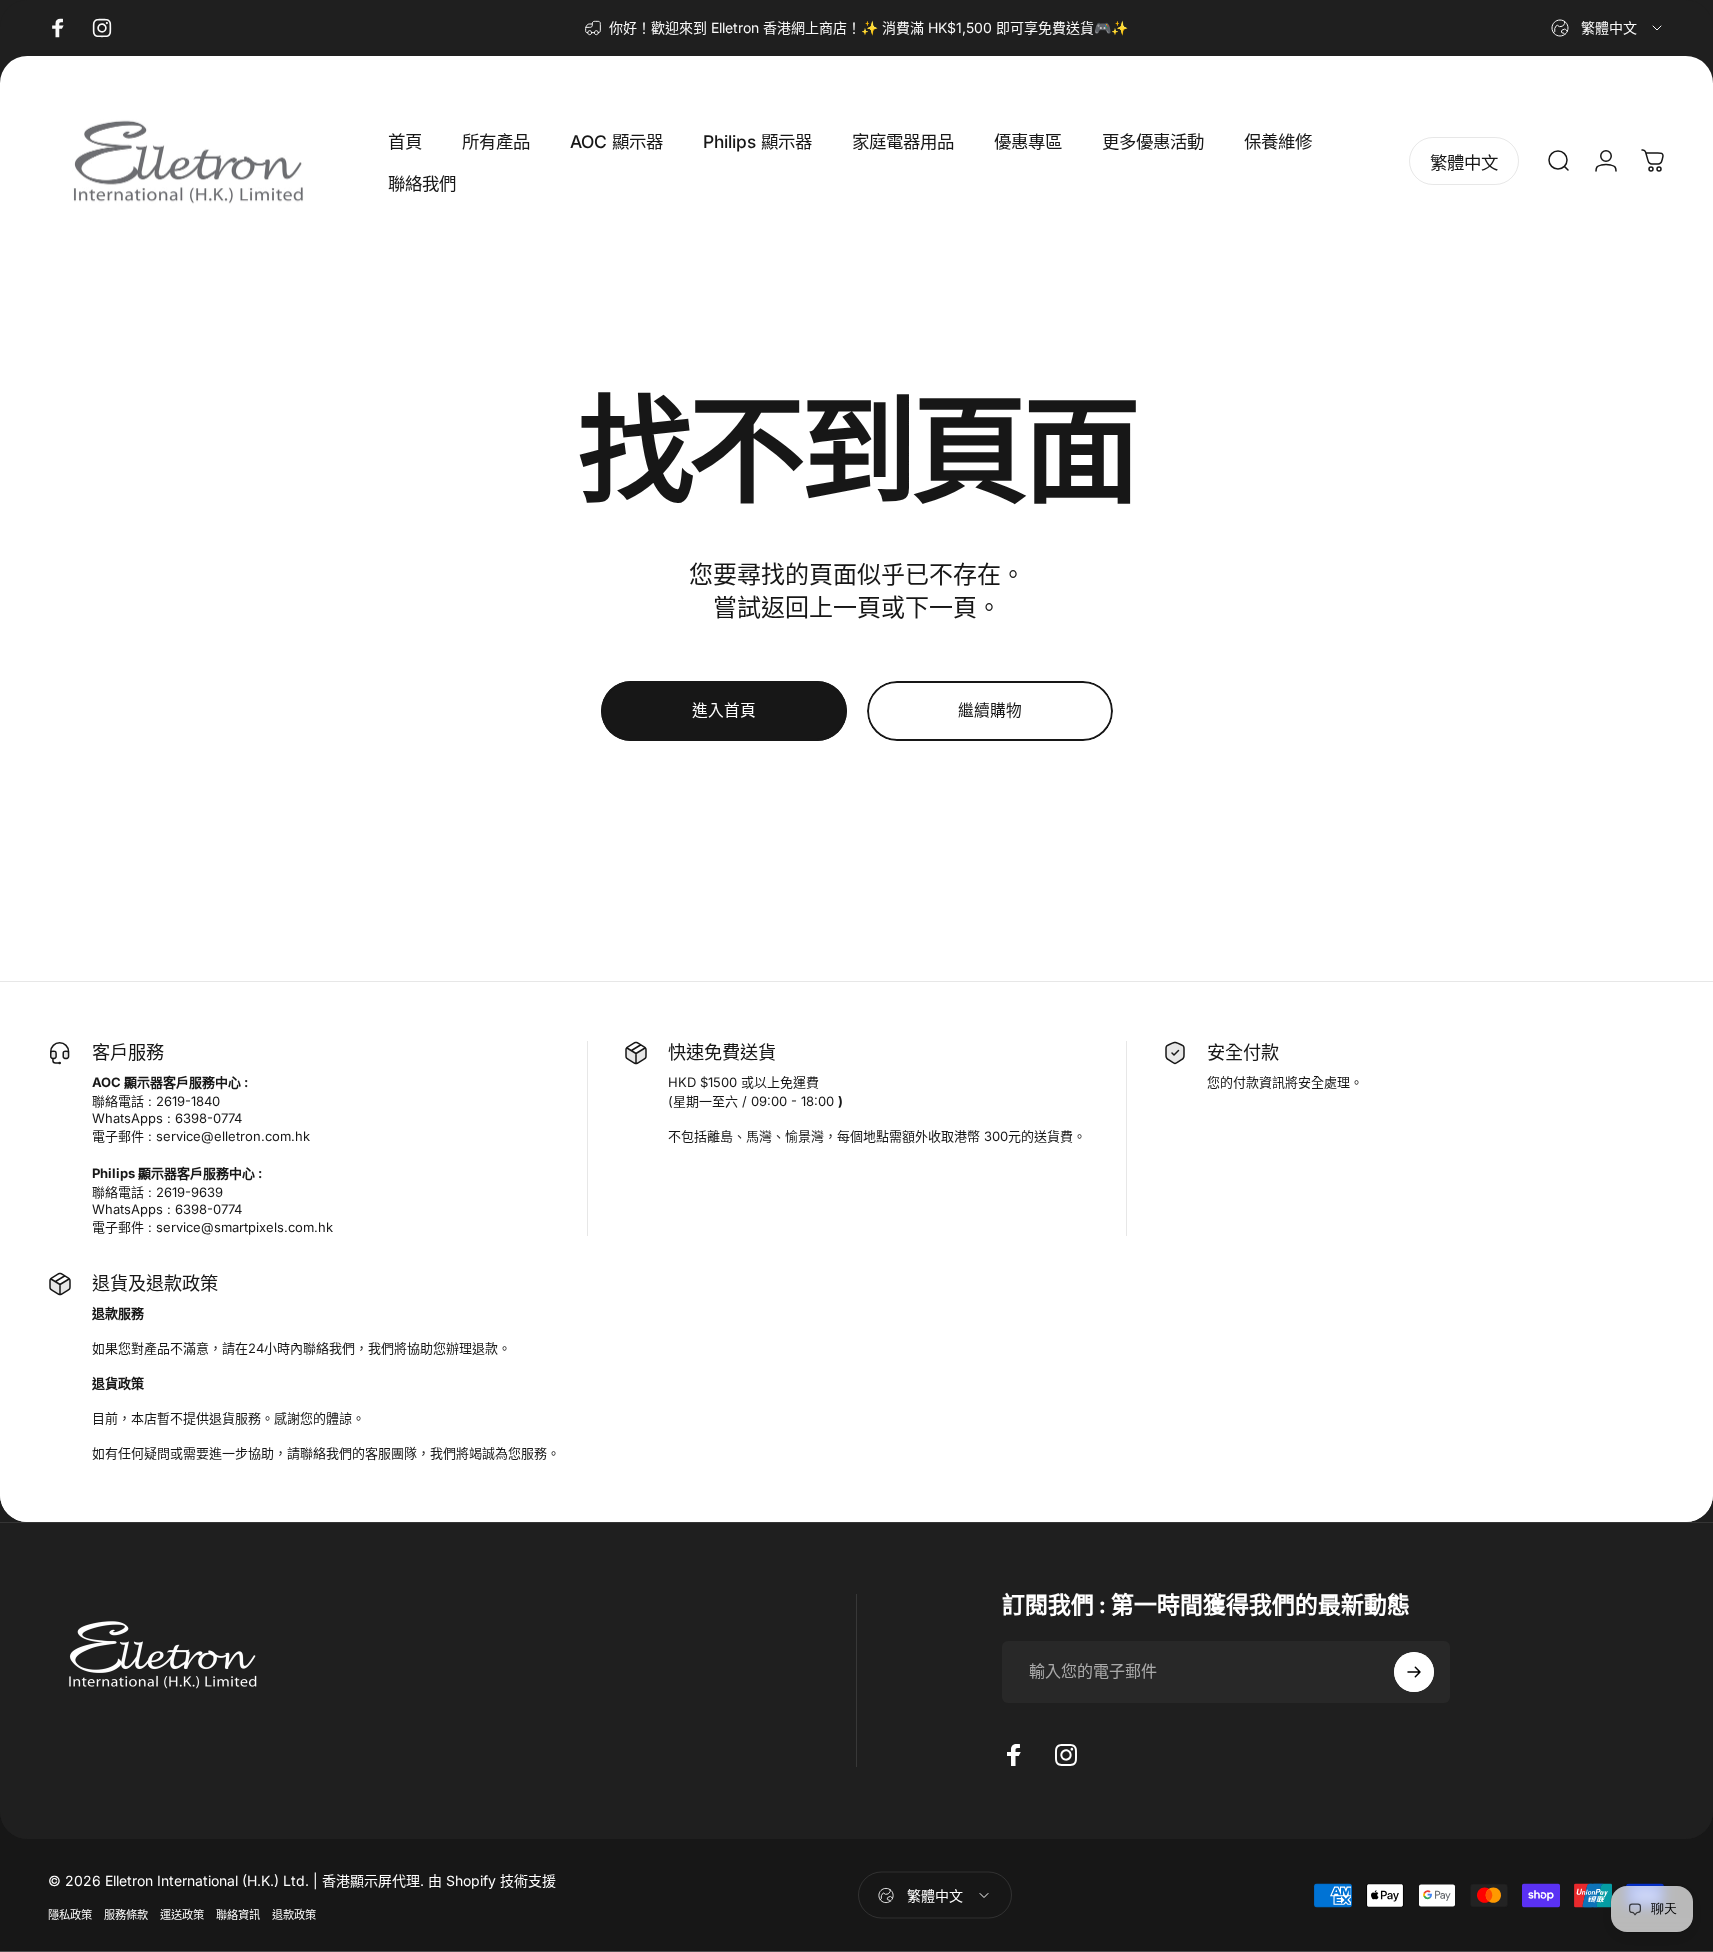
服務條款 (126, 1914)
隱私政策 (70, 1914)
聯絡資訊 (238, 1914)
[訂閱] (1414, 1672)
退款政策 (294, 1914)
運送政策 (182, 1914)
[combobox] (1608, 28)
